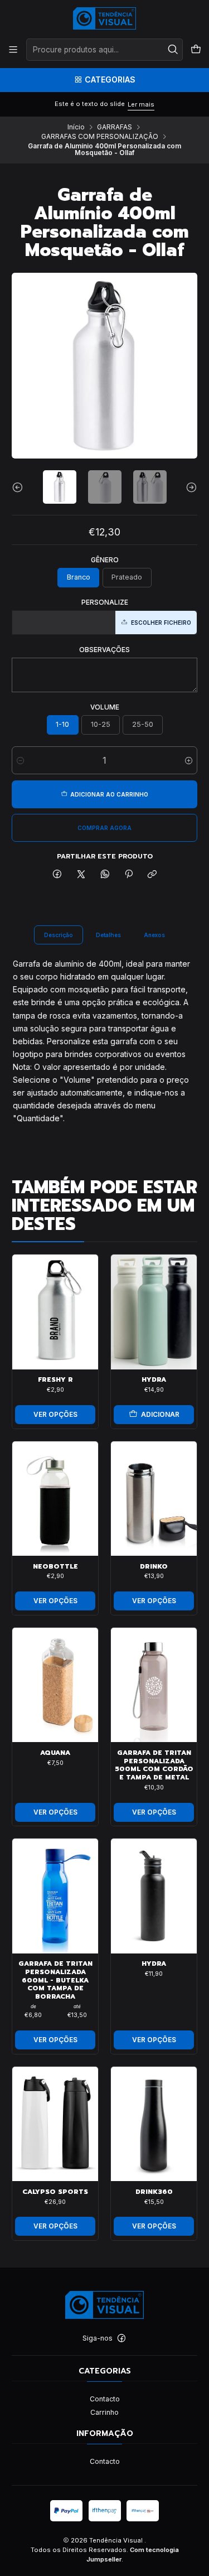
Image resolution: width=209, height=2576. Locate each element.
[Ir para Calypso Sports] (55, 2124)
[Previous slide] (20, 487)
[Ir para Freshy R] (55, 1312)
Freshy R (55, 1380)
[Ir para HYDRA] (154, 1896)
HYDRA (154, 1964)
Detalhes (108, 935)
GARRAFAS (115, 127)
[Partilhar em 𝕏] (81, 875)
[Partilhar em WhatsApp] (105, 875)
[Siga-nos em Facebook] (121, 2338)
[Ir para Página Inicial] (104, 18)
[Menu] (13, 50)
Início (76, 127)
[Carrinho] (196, 50)
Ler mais (141, 104)
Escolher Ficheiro (161, 623)
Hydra (154, 1380)
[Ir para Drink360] (154, 2124)
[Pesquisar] (173, 50)
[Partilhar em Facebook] (57, 875)
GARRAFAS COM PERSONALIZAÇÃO (100, 137)
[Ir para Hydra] (154, 1312)
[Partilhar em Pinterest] (129, 875)
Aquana (55, 1753)
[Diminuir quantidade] (20, 760)
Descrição (59, 935)
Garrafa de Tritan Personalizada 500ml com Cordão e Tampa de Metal (154, 1765)
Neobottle (55, 1567)
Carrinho (104, 2412)
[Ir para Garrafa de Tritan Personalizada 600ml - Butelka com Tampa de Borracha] (55, 1896)
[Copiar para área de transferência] (152, 875)
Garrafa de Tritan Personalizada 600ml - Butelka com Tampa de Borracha (55, 1980)
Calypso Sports (55, 2192)
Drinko (154, 1567)
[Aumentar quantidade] (189, 760)
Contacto (105, 2399)
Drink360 (154, 2192)
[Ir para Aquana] (55, 1685)
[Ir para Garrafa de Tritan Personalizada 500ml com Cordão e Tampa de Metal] (154, 1685)
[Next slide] (189, 487)
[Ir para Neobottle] (55, 1499)
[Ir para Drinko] (154, 1499)
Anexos (154, 935)
